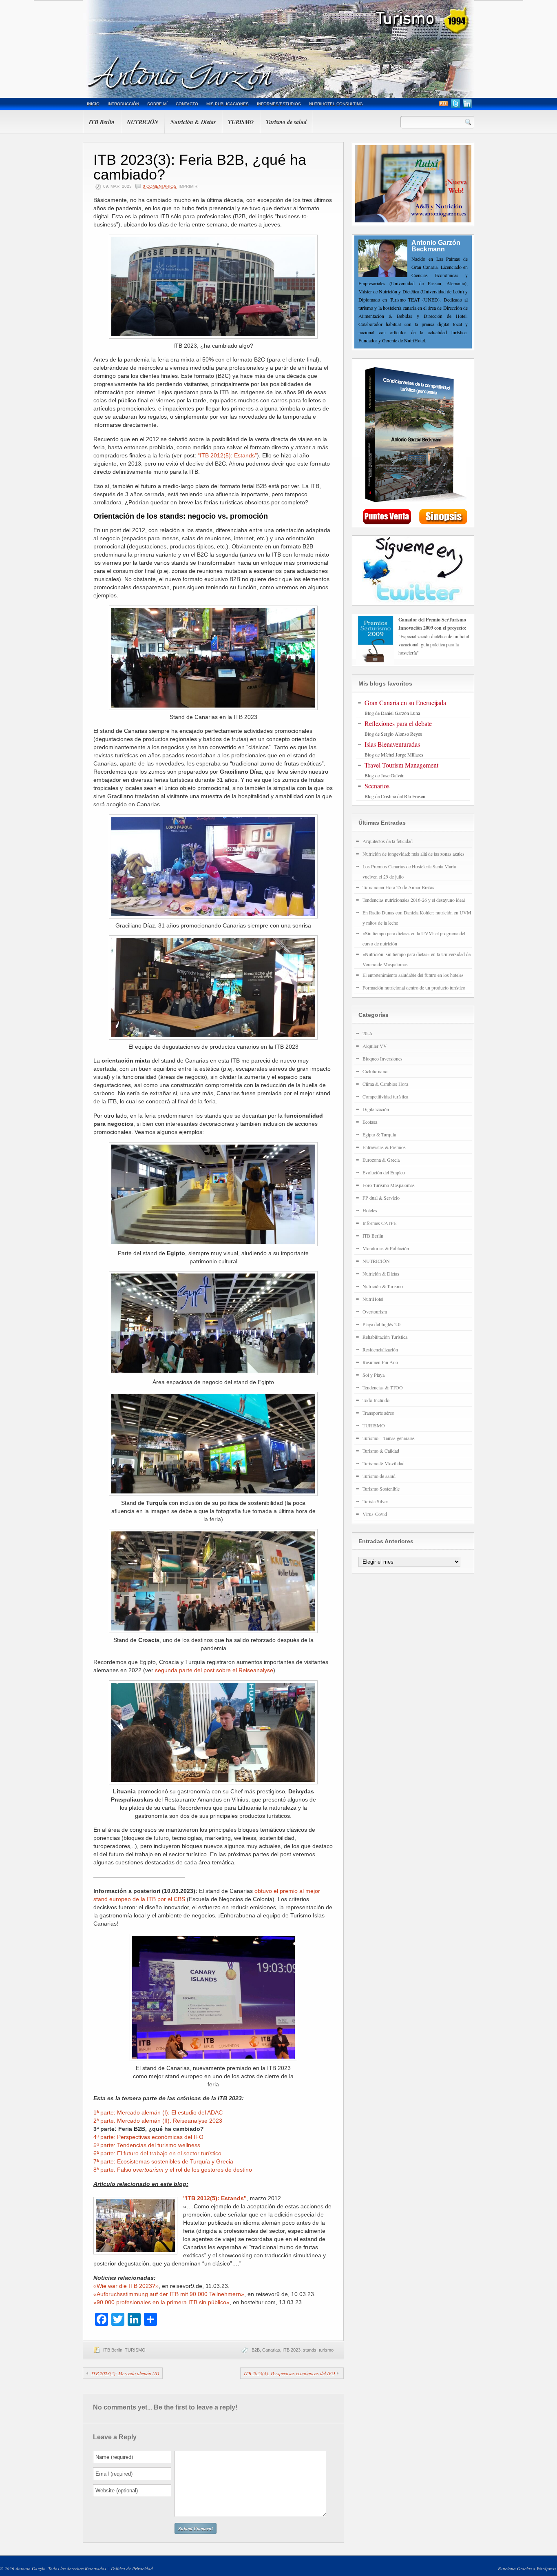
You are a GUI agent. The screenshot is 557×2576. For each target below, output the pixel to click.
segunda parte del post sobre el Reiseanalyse (214, 1670)
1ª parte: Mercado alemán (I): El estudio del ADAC (158, 2112)
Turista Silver (375, 1501)
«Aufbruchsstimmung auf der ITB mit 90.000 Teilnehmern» (169, 2294)
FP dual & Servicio (381, 1198)
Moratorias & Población (386, 1248)
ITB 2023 (292, 2350)
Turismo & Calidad (381, 1451)
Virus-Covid (375, 1514)
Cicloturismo (375, 1071)
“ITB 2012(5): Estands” (227, 455)
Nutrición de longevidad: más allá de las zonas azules (413, 854)
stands (310, 2350)
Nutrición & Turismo (383, 1286)
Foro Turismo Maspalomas (389, 1185)
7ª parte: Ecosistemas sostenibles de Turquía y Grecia (163, 2161)
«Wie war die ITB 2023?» (126, 2286)
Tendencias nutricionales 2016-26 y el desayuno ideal (414, 900)
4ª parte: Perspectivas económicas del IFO (148, 2137)
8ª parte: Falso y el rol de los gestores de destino (173, 2170)
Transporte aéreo (378, 1413)
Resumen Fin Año (380, 1362)
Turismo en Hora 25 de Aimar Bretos (398, 887)
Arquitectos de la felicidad (388, 841)
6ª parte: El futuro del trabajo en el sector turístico (157, 2153)
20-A (368, 1033)
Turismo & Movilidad (383, 1463)
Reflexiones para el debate (398, 723)
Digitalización (376, 1109)
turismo (326, 2350)
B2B (256, 2350)
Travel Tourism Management (401, 765)
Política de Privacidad (132, 2568)
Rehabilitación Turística (385, 1337)
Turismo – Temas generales (389, 1438)
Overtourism (375, 1311)
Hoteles (370, 1210)
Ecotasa (370, 1122)
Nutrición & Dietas (193, 122)
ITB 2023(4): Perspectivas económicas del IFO (290, 2373)
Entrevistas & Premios (384, 1147)
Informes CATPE (379, 1223)
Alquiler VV (375, 1046)
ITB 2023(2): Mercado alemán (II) (125, 2373)
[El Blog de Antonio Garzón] (278, 49)
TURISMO (241, 122)
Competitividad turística (385, 1096)
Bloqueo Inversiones (382, 1058)
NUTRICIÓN (143, 122)
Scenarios (377, 786)
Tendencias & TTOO (383, 1387)
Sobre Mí (157, 104)
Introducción (123, 104)
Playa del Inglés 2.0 (381, 1324)
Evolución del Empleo (384, 1172)
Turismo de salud (286, 122)
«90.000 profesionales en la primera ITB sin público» (161, 2302)
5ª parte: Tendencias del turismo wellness (147, 2145)
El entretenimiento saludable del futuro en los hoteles (413, 975)
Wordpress (546, 2568)
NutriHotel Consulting (336, 104)
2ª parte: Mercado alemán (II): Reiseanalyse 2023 (158, 2121)
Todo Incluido (376, 1400)
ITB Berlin (102, 122)
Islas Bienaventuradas (392, 744)
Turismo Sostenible (381, 1489)
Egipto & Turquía (379, 1134)
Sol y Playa (374, 1375)
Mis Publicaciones (228, 104)
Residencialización (380, 1349)
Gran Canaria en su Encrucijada (405, 702)
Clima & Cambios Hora (385, 1084)
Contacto (187, 104)
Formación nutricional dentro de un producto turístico (414, 987)
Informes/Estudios (279, 104)
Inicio (93, 104)
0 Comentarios (160, 186)
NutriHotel (373, 1299)
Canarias (271, 2350)
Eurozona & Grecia (381, 1160)
